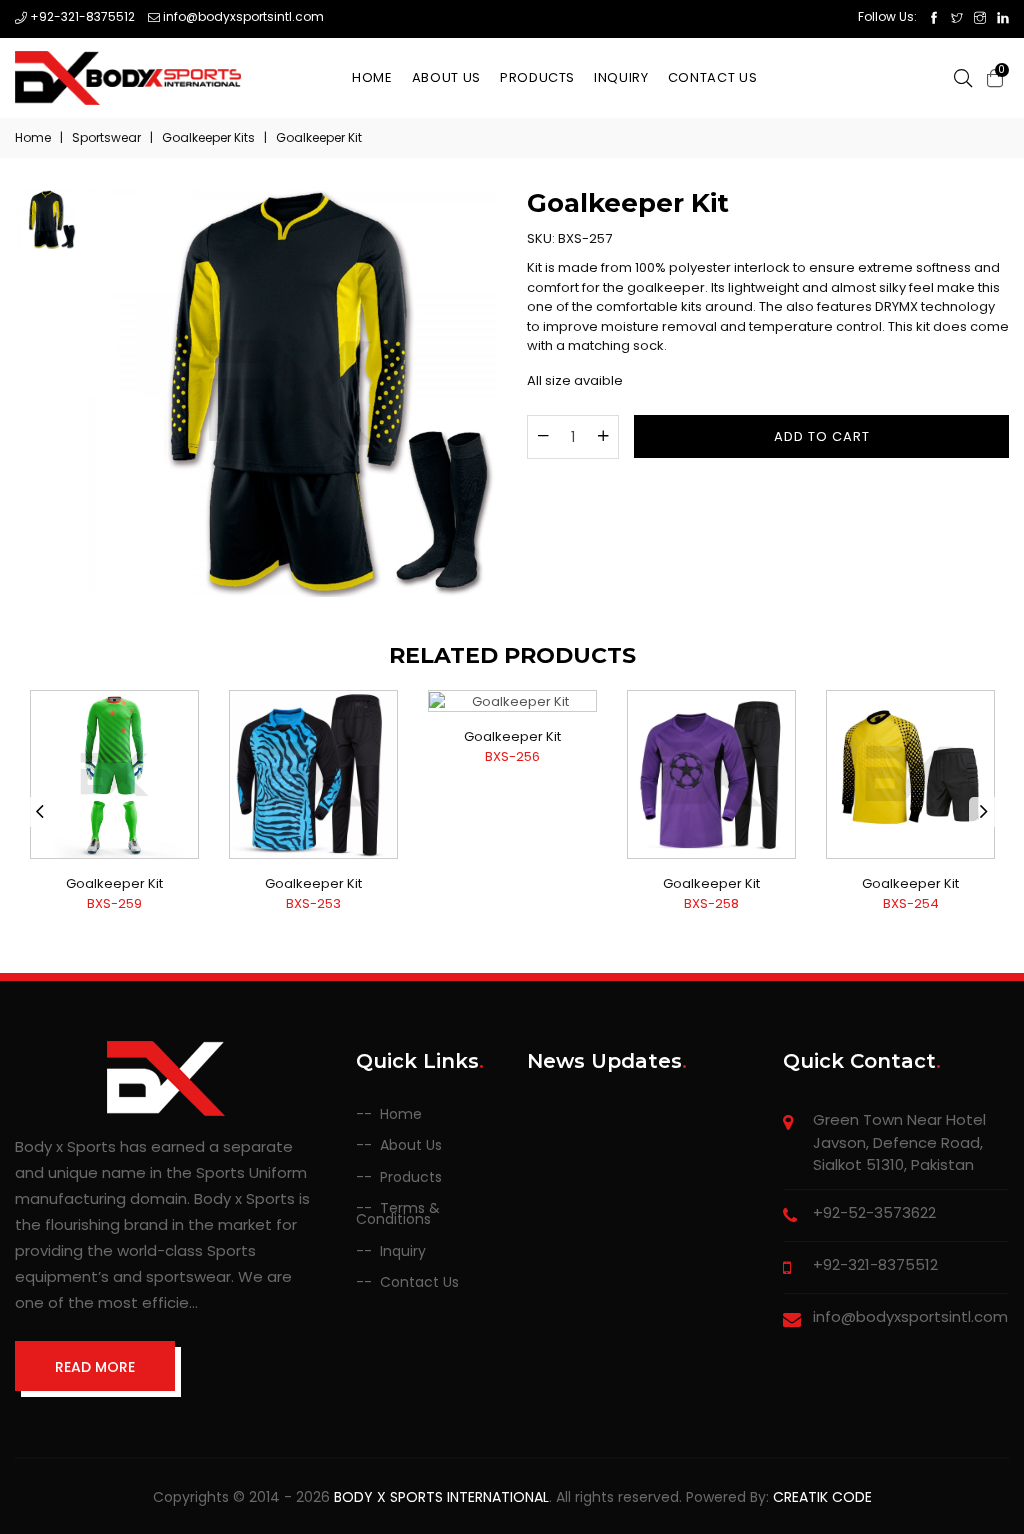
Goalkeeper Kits (208, 137)
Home (372, 77)
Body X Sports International (441, 1497)
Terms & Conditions (398, 1214)
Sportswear (106, 137)
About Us (446, 77)
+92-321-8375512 (81, 16)
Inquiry (621, 77)
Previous (40, 812)
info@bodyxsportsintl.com (242, 16)
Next (984, 812)
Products (537, 77)
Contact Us (713, 77)
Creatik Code (822, 1497)
